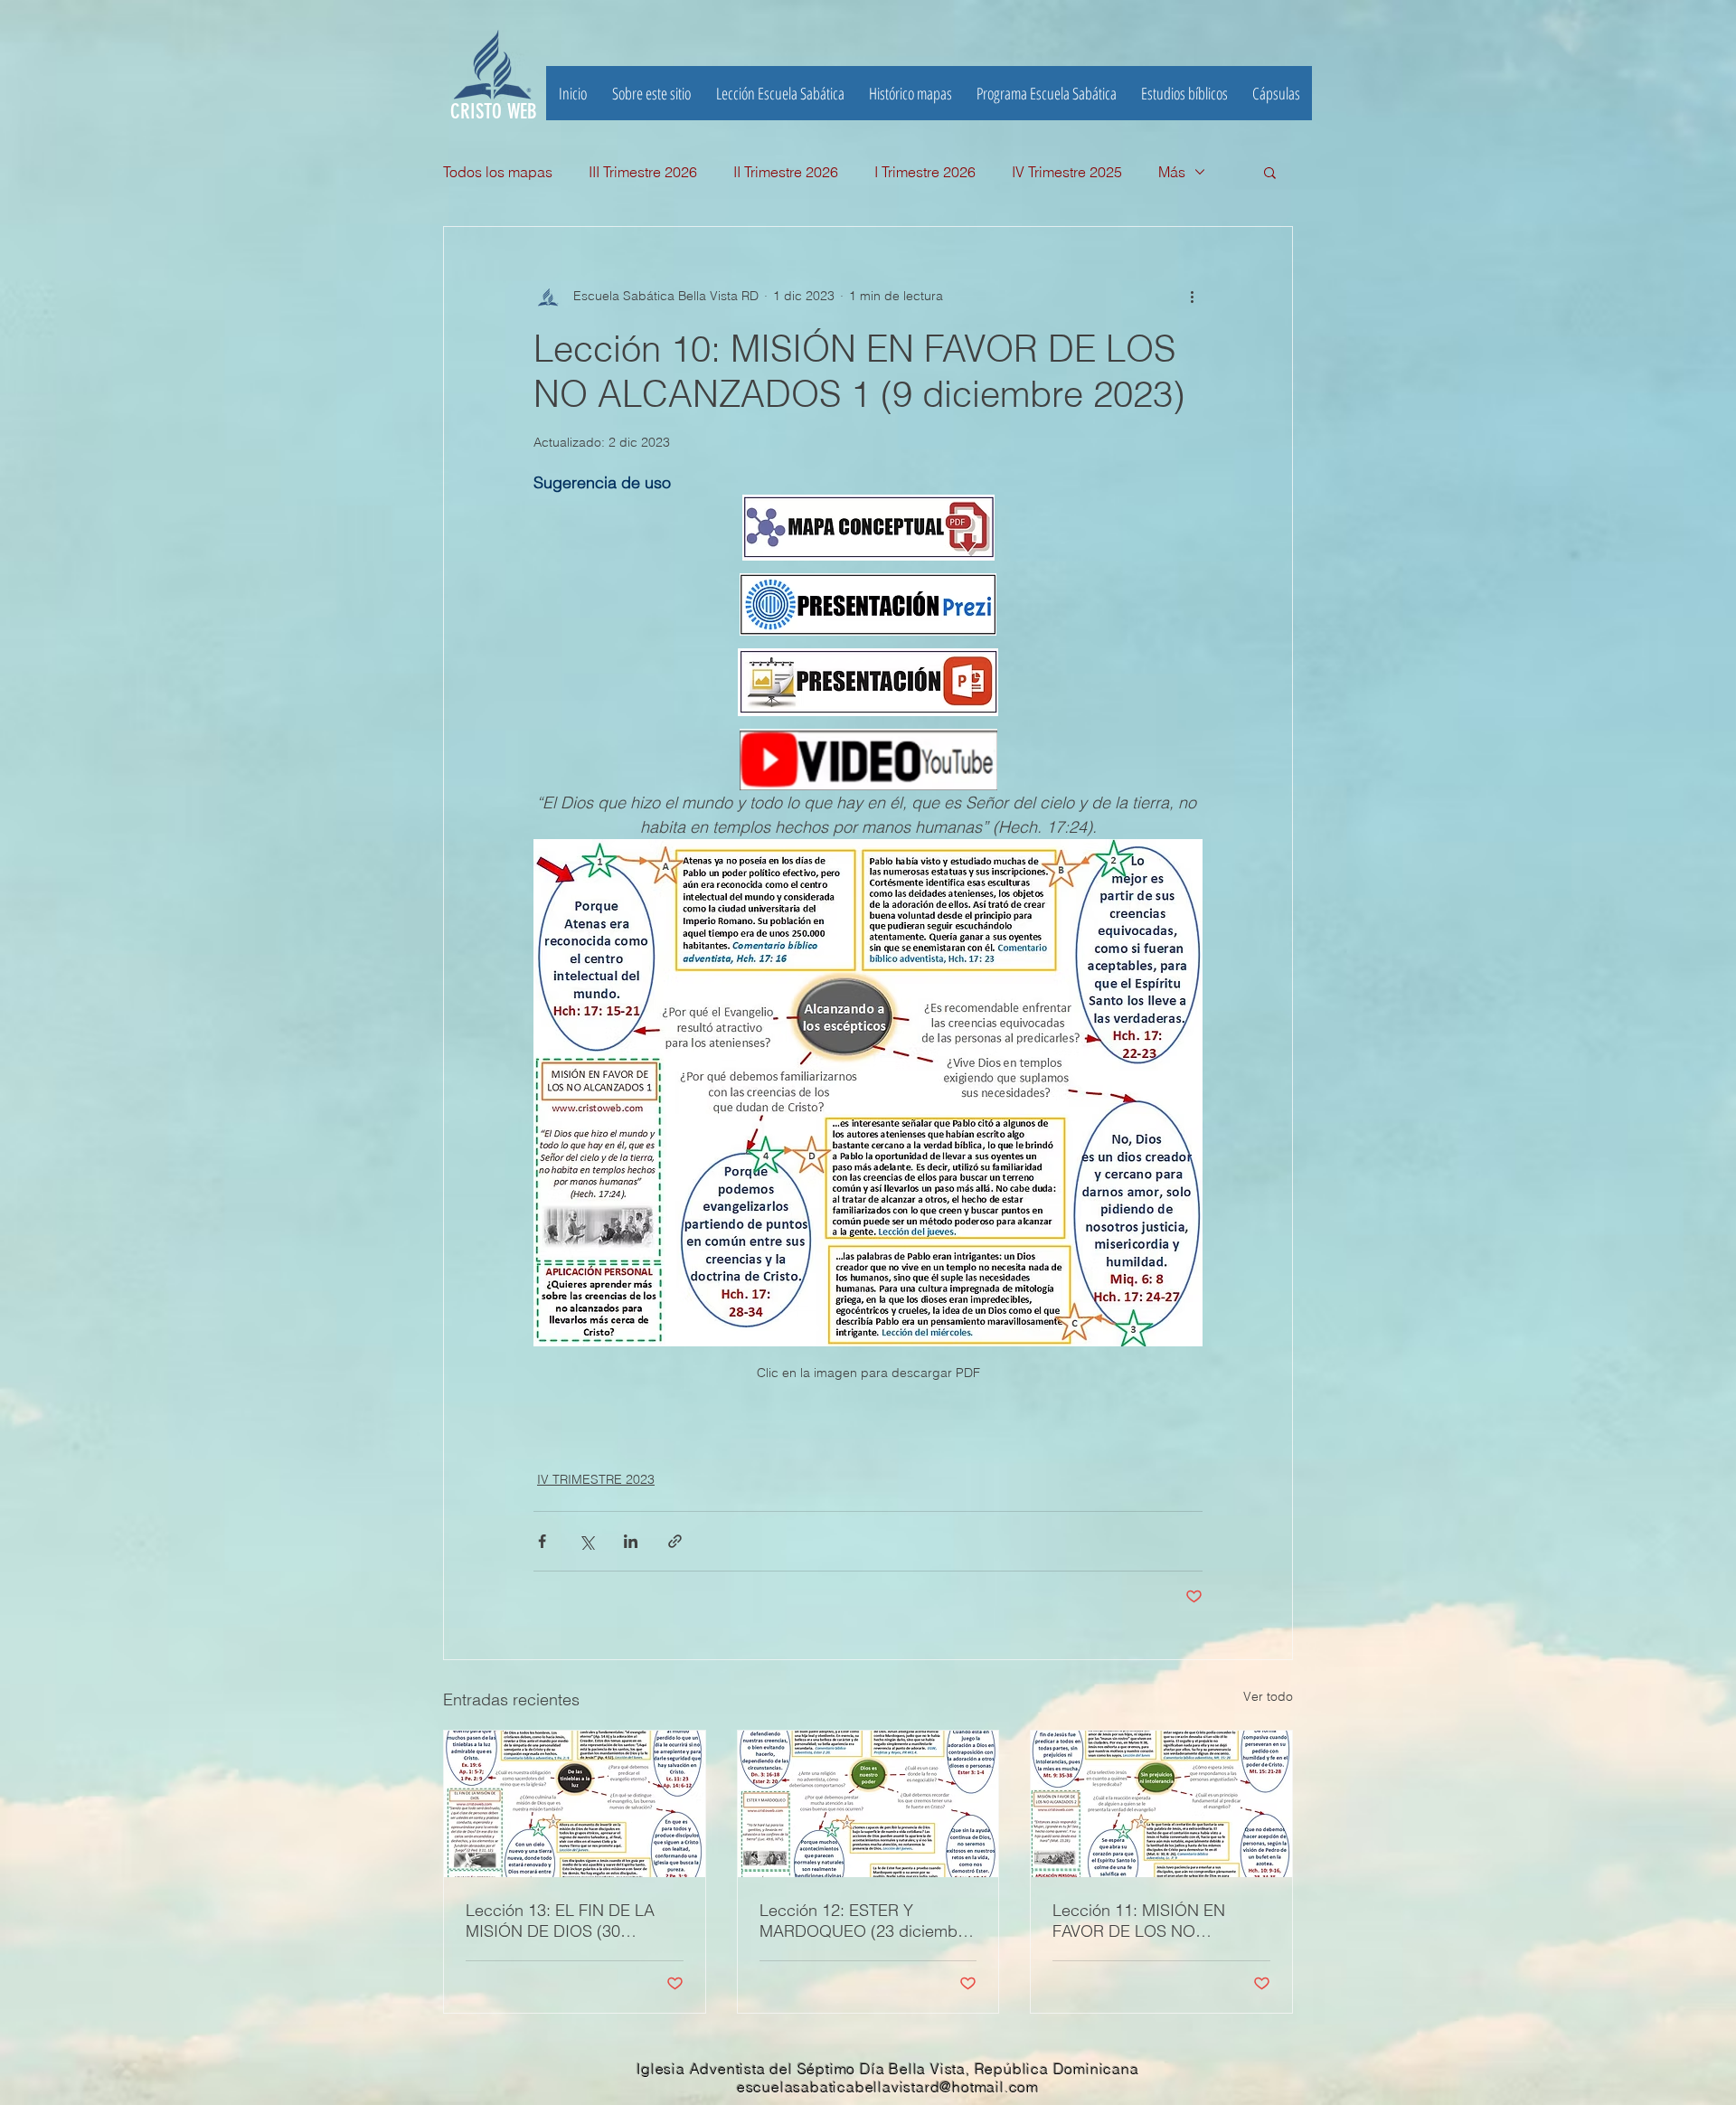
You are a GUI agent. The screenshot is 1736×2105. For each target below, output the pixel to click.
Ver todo (1268, 1696)
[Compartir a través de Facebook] (542, 1541)
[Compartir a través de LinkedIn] (631, 1541)
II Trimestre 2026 (786, 172)
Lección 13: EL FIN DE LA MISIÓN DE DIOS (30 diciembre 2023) (560, 1921)
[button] (1184, 93)
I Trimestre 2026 (925, 172)
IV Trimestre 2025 (1067, 172)
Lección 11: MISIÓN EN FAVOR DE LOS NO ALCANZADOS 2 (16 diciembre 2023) (1139, 1921)
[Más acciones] (1192, 296)
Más (1172, 172)
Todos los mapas (498, 172)
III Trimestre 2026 (643, 172)
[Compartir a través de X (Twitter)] (586, 1541)
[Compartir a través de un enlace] (675, 1541)
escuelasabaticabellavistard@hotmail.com (888, 2087)
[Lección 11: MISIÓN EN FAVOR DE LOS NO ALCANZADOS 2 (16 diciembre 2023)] (1161, 1804)
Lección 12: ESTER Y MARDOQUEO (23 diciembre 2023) (866, 1921)
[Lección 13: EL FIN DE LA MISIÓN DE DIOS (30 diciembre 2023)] (575, 1804)
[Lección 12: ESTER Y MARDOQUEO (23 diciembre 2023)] (868, 1804)
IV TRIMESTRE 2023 (596, 1479)
